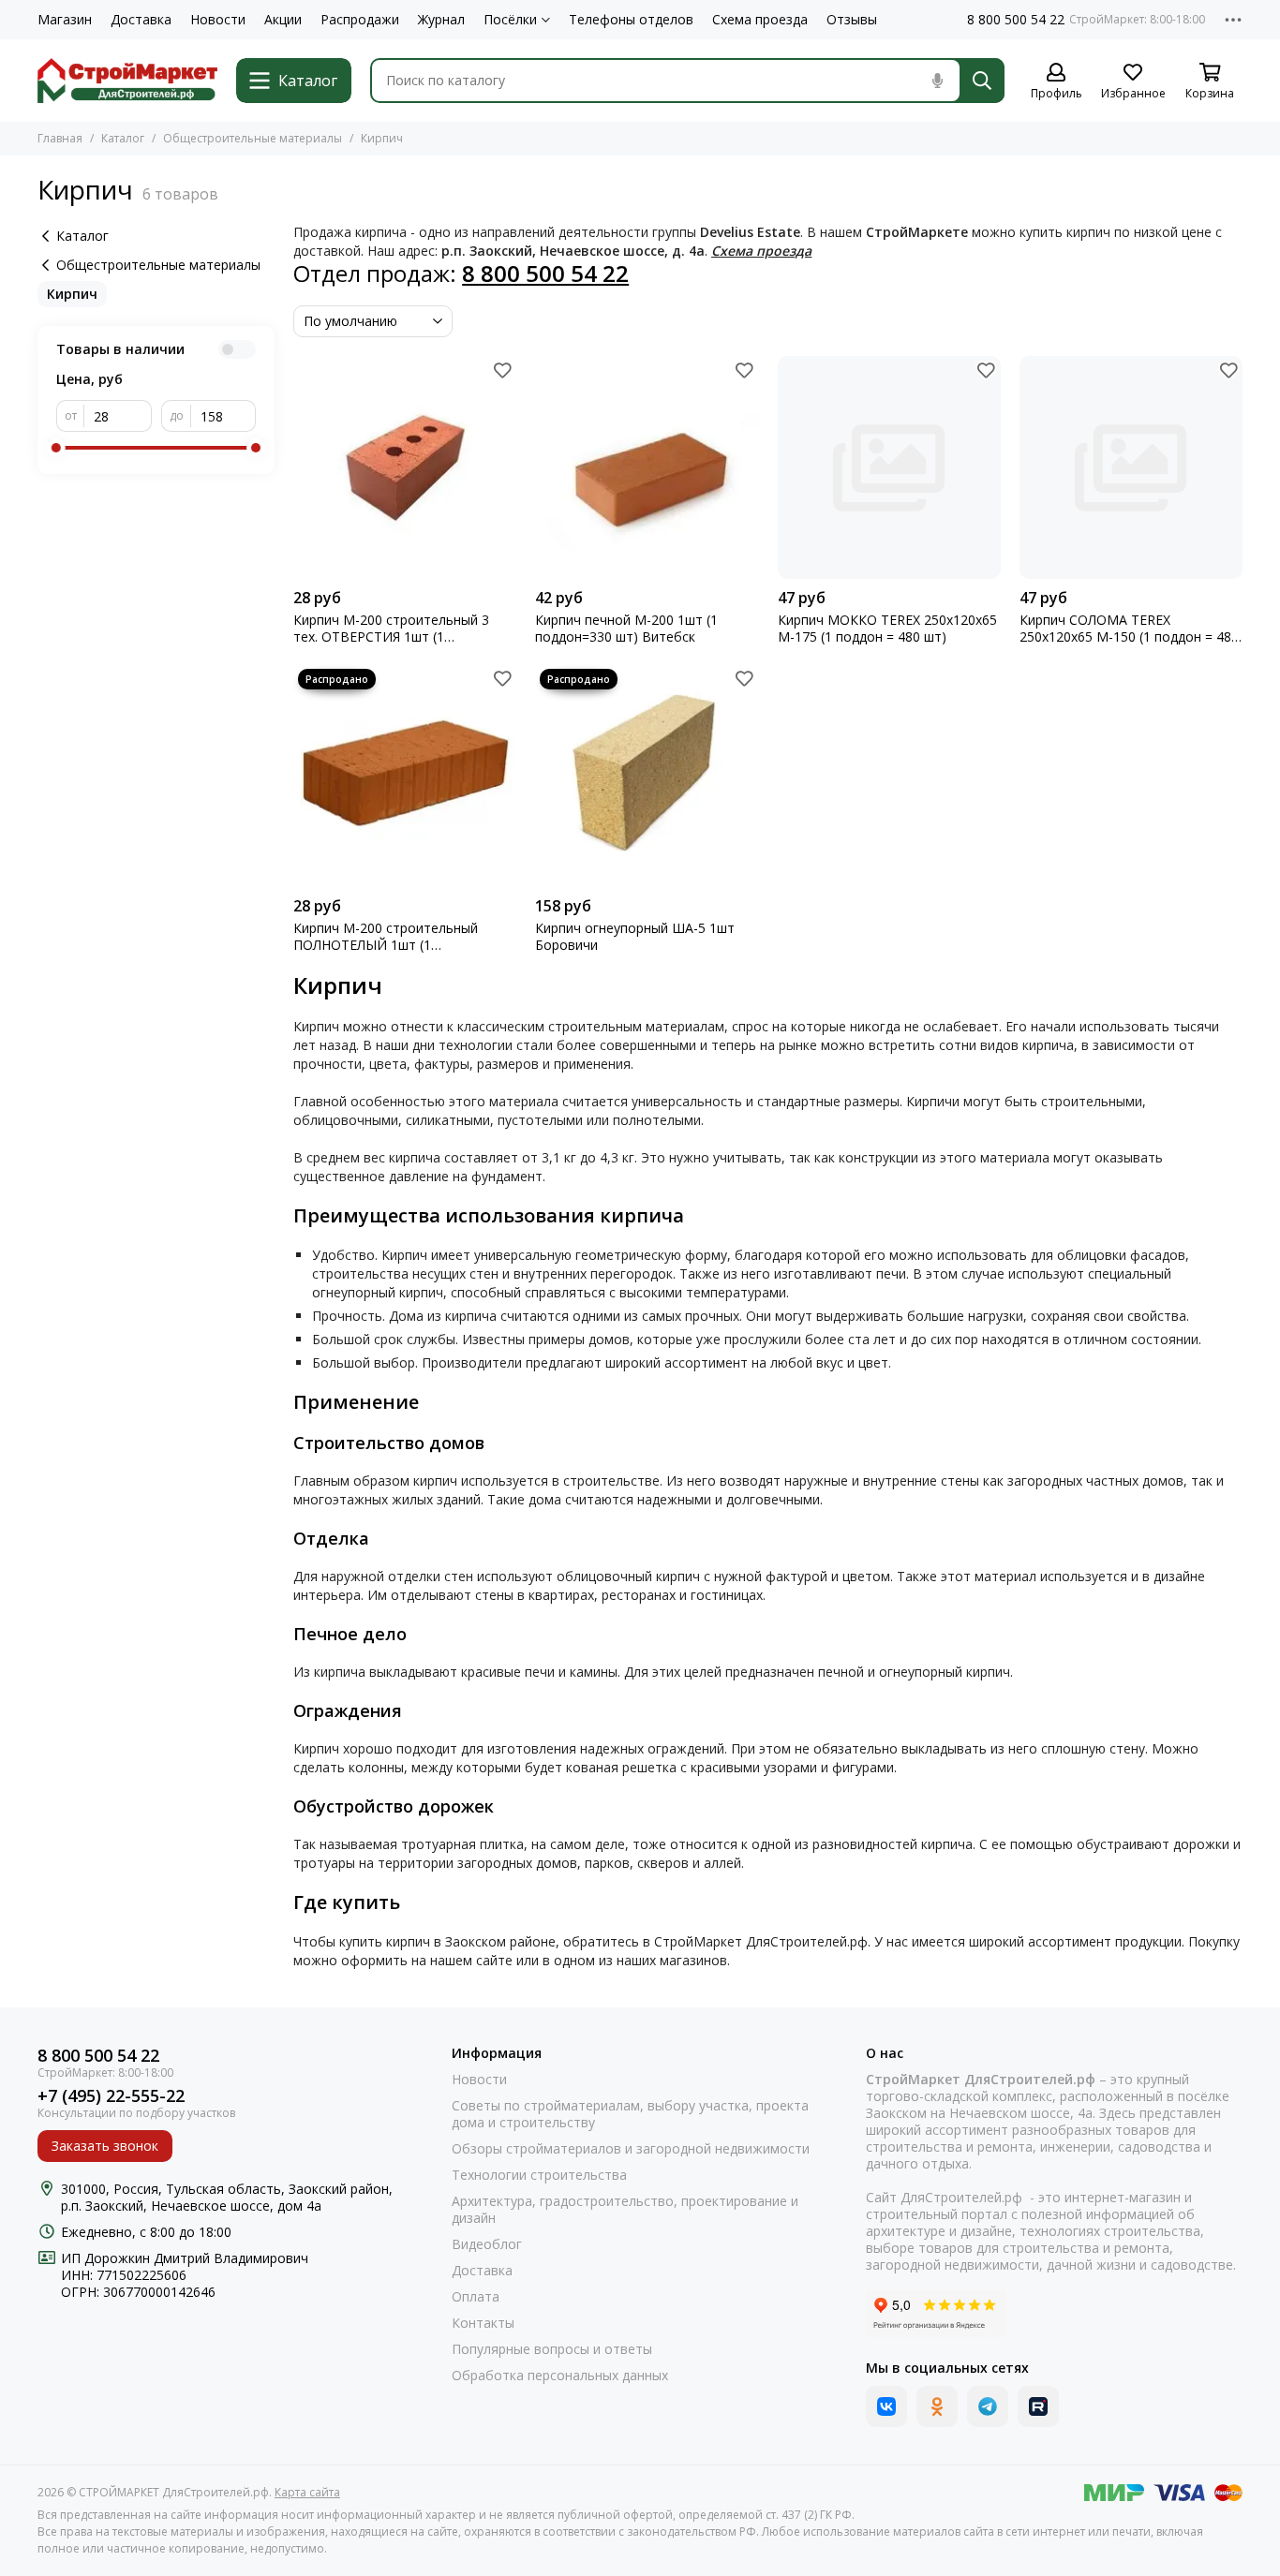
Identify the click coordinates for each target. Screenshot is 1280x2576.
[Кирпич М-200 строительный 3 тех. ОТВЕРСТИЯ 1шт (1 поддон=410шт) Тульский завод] (405, 467)
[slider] (56, 448)
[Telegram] (988, 2406)
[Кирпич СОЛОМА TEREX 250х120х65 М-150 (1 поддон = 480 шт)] (1131, 467)
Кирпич (72, 294)
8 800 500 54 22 (1016, 20)
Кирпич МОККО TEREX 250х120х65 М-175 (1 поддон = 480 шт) (887, 629)
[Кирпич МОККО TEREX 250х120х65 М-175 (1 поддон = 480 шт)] (889, 467)
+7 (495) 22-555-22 (111, 2096)
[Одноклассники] (937, 2406)
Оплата (476, 2297)
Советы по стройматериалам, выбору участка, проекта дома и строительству (630, 2114)
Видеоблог (487, 2244)
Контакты (483, 2323)
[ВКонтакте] (886, 2406)
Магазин (65, 20)
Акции (283, 20)
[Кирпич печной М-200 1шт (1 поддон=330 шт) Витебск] (647, 467)
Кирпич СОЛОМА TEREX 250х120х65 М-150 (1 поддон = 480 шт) (1129, 629)
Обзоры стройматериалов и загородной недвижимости (631, 2149)
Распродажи (360, 20)
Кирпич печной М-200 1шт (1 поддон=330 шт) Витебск (626, 629)
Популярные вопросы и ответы (552, 2349)
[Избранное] (502, 370)
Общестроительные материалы (253, 138)
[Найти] (982, 81)
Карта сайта (307, 2492)
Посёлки (510, 20)
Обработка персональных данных (560, 2376)
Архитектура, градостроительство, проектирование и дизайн (625, 2210)
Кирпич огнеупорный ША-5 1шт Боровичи (635, 937)
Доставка (141, 20)
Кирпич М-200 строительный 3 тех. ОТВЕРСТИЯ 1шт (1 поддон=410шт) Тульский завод (394, 629)
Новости (218, 20)
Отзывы (852, 20)
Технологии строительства (539, 2175)
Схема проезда (760, 20)
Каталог (123, 138)
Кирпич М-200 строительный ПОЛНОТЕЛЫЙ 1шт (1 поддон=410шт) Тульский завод (394, 937)
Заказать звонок (105, 2146)
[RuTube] (1038, 2406)
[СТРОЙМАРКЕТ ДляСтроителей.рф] (127, 81)
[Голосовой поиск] (937, 81)
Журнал (441, 20)
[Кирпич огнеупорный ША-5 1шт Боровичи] (647, 776)
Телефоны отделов (631, 20)
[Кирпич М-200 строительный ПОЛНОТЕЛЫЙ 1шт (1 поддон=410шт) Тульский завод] (405, 776)
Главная (60, 138)
